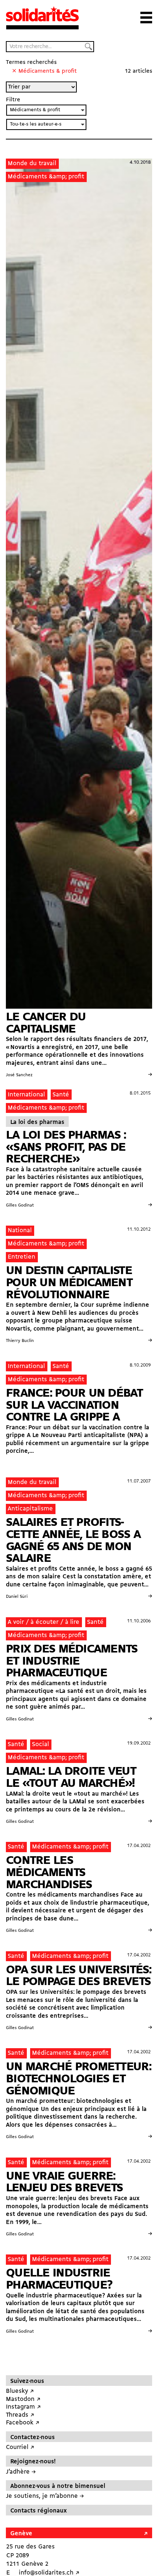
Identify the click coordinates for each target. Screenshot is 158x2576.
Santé (61, 1095)
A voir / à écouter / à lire (44, 1622)
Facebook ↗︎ (23, 2423)
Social (40, 1744)
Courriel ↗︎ (20, 2447)
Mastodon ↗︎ (23, 2399)
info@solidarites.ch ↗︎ (49, 2573)
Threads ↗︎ (20, 2415)
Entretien (21, 1257)
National (20, 1231)
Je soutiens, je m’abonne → (45, 2496)
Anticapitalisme (30, 1509)
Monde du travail (32, 164)
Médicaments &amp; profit (46, 177)
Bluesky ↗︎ (20, 2391)
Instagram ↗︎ (23, 2407)
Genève (21, 2534)
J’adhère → (21, 2472)
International (26, 1095)
